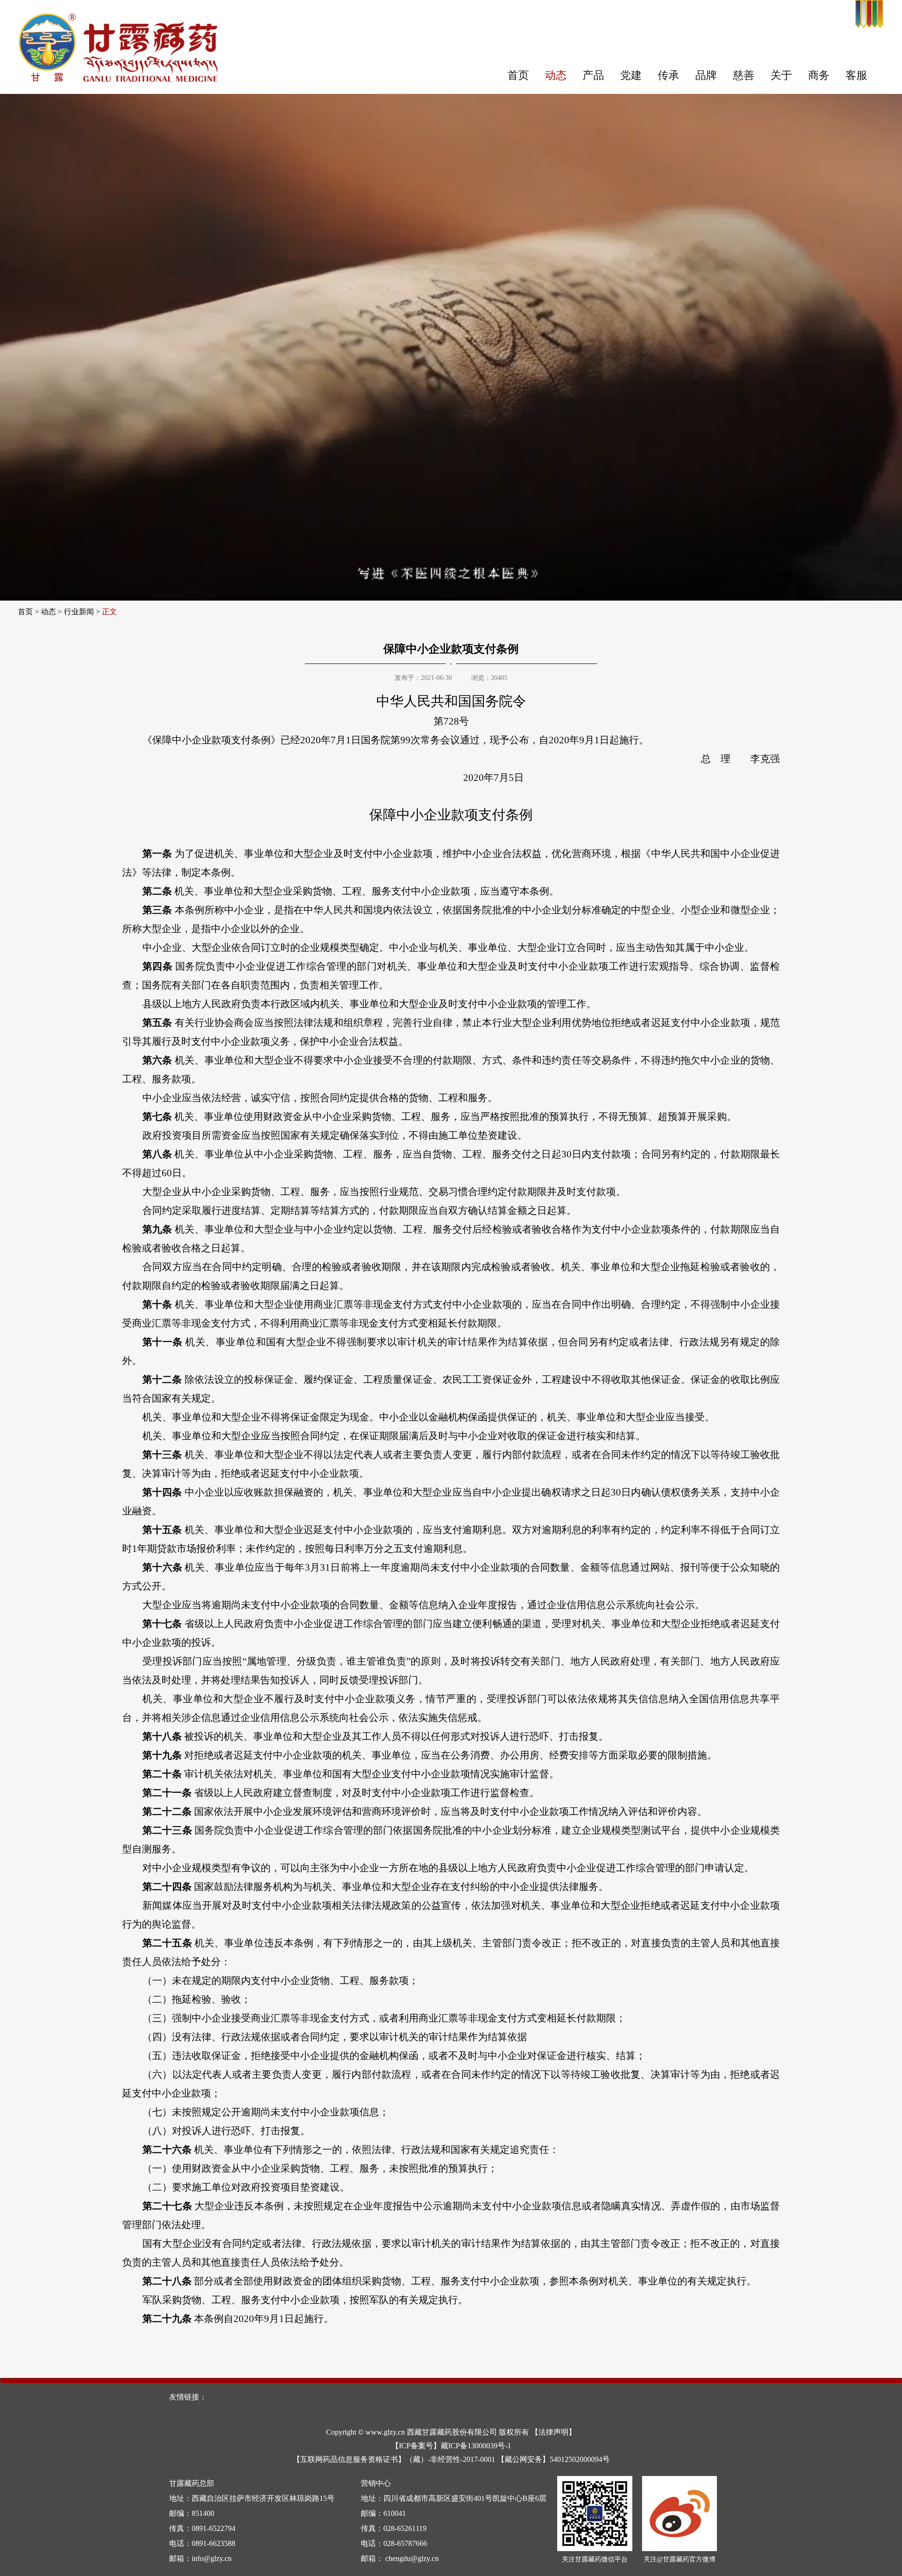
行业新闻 (79, 612)
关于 (781, 75)
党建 (631, 75)
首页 (518, 75)
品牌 (706, 75)
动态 (556, 75)
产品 (593, 75)
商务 (819, 75)
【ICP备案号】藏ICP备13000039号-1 (451, 2446)
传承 (669, 75)
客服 (856, 75)
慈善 (744, 75)
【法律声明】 (553, 2432)
